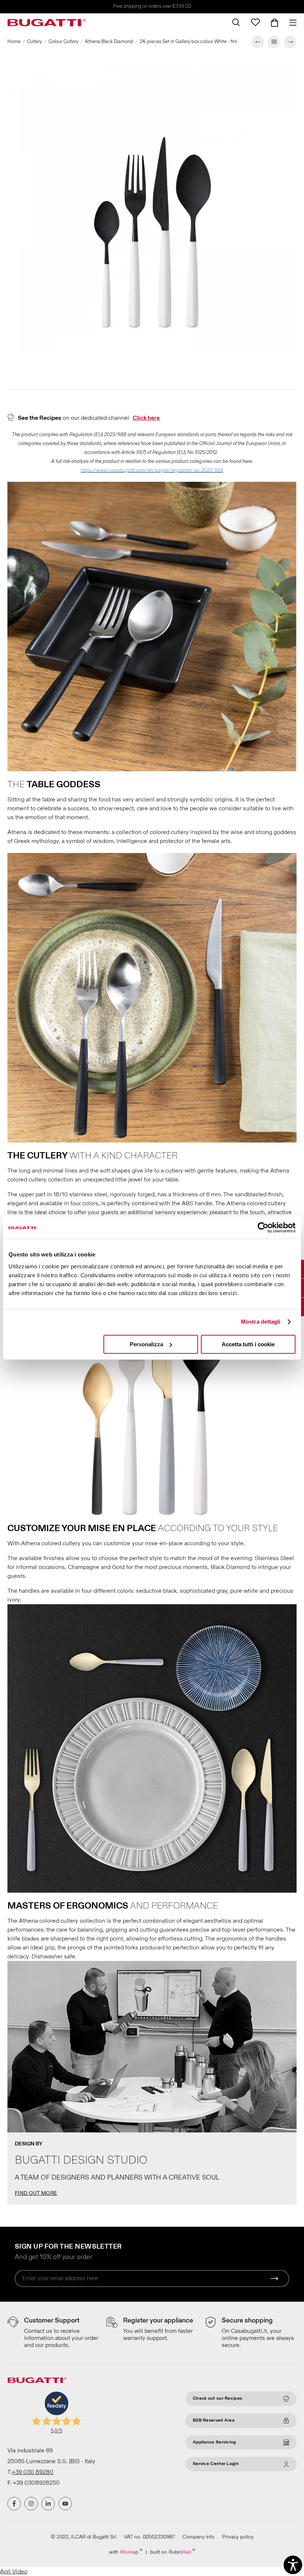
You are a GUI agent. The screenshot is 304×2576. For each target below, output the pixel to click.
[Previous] (258, 42)
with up (126, 2552)
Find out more (36, 2193)
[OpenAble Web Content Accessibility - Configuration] (293, 2565)
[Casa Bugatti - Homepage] (47, 23)
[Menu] (290, 23)
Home (14, 42)
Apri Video (14, 2572)
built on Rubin (173, 2552)
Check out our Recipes (217, 2398)
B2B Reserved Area (214, 2420)
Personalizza (146, 1344)
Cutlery (34, 42)
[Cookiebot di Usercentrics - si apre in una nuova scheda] (263, 1227)
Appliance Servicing (214, 2442)
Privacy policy (238, 2537)
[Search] (236, 22)
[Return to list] (274, 42)
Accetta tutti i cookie (248, 1344)
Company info (199, 2537)
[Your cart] (275, 23)
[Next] (290, 42)
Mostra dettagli (261, 1322)
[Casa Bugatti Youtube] (65, 2504)
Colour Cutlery (63, 42)
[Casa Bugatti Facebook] (14, 2504)
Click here (146, 418)
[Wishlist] (255, 22)
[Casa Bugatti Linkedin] (48, 2504)
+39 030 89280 (33, 2472)
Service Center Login (216, 2464)
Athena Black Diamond (109, 42)
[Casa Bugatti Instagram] (31, 2504)
